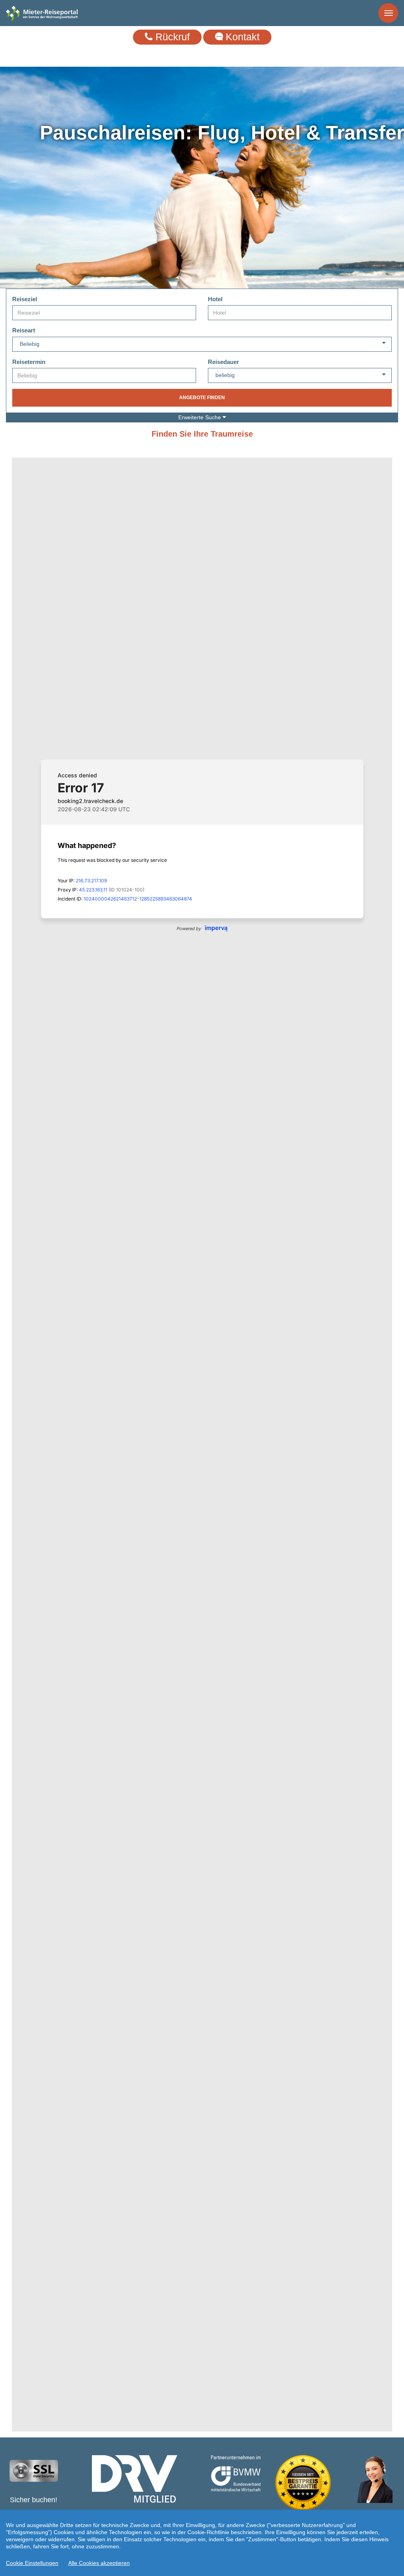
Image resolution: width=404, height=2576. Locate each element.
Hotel (215, 299)
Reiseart (24, 330)
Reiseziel (25, 299)
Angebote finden (202, 398)
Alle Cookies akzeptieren (99, 2563)
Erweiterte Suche (200, 417)
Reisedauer (224, 362)
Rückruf (171, 37)
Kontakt (241, 37)
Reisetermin (29, 362)
